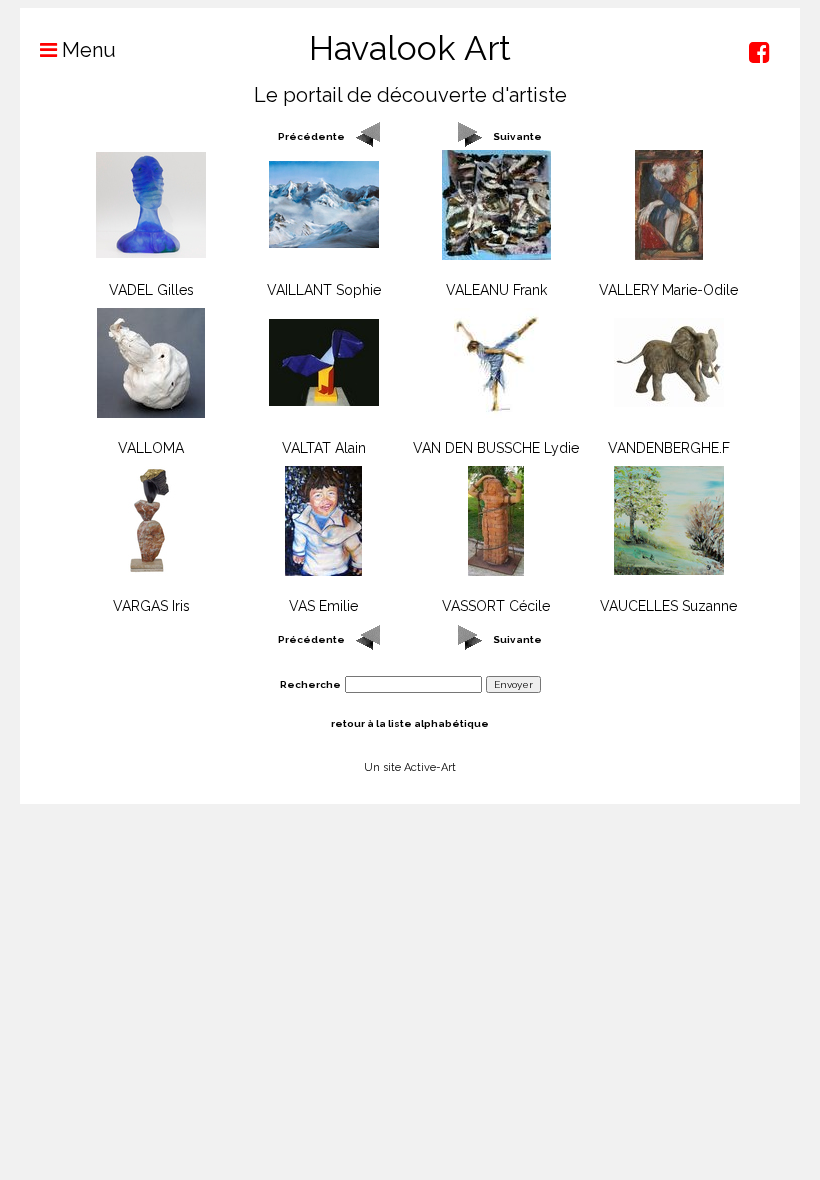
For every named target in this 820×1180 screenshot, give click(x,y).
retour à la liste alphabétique (410, 723)
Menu (86, 50)
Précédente (311, 136)
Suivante (517, 136)
